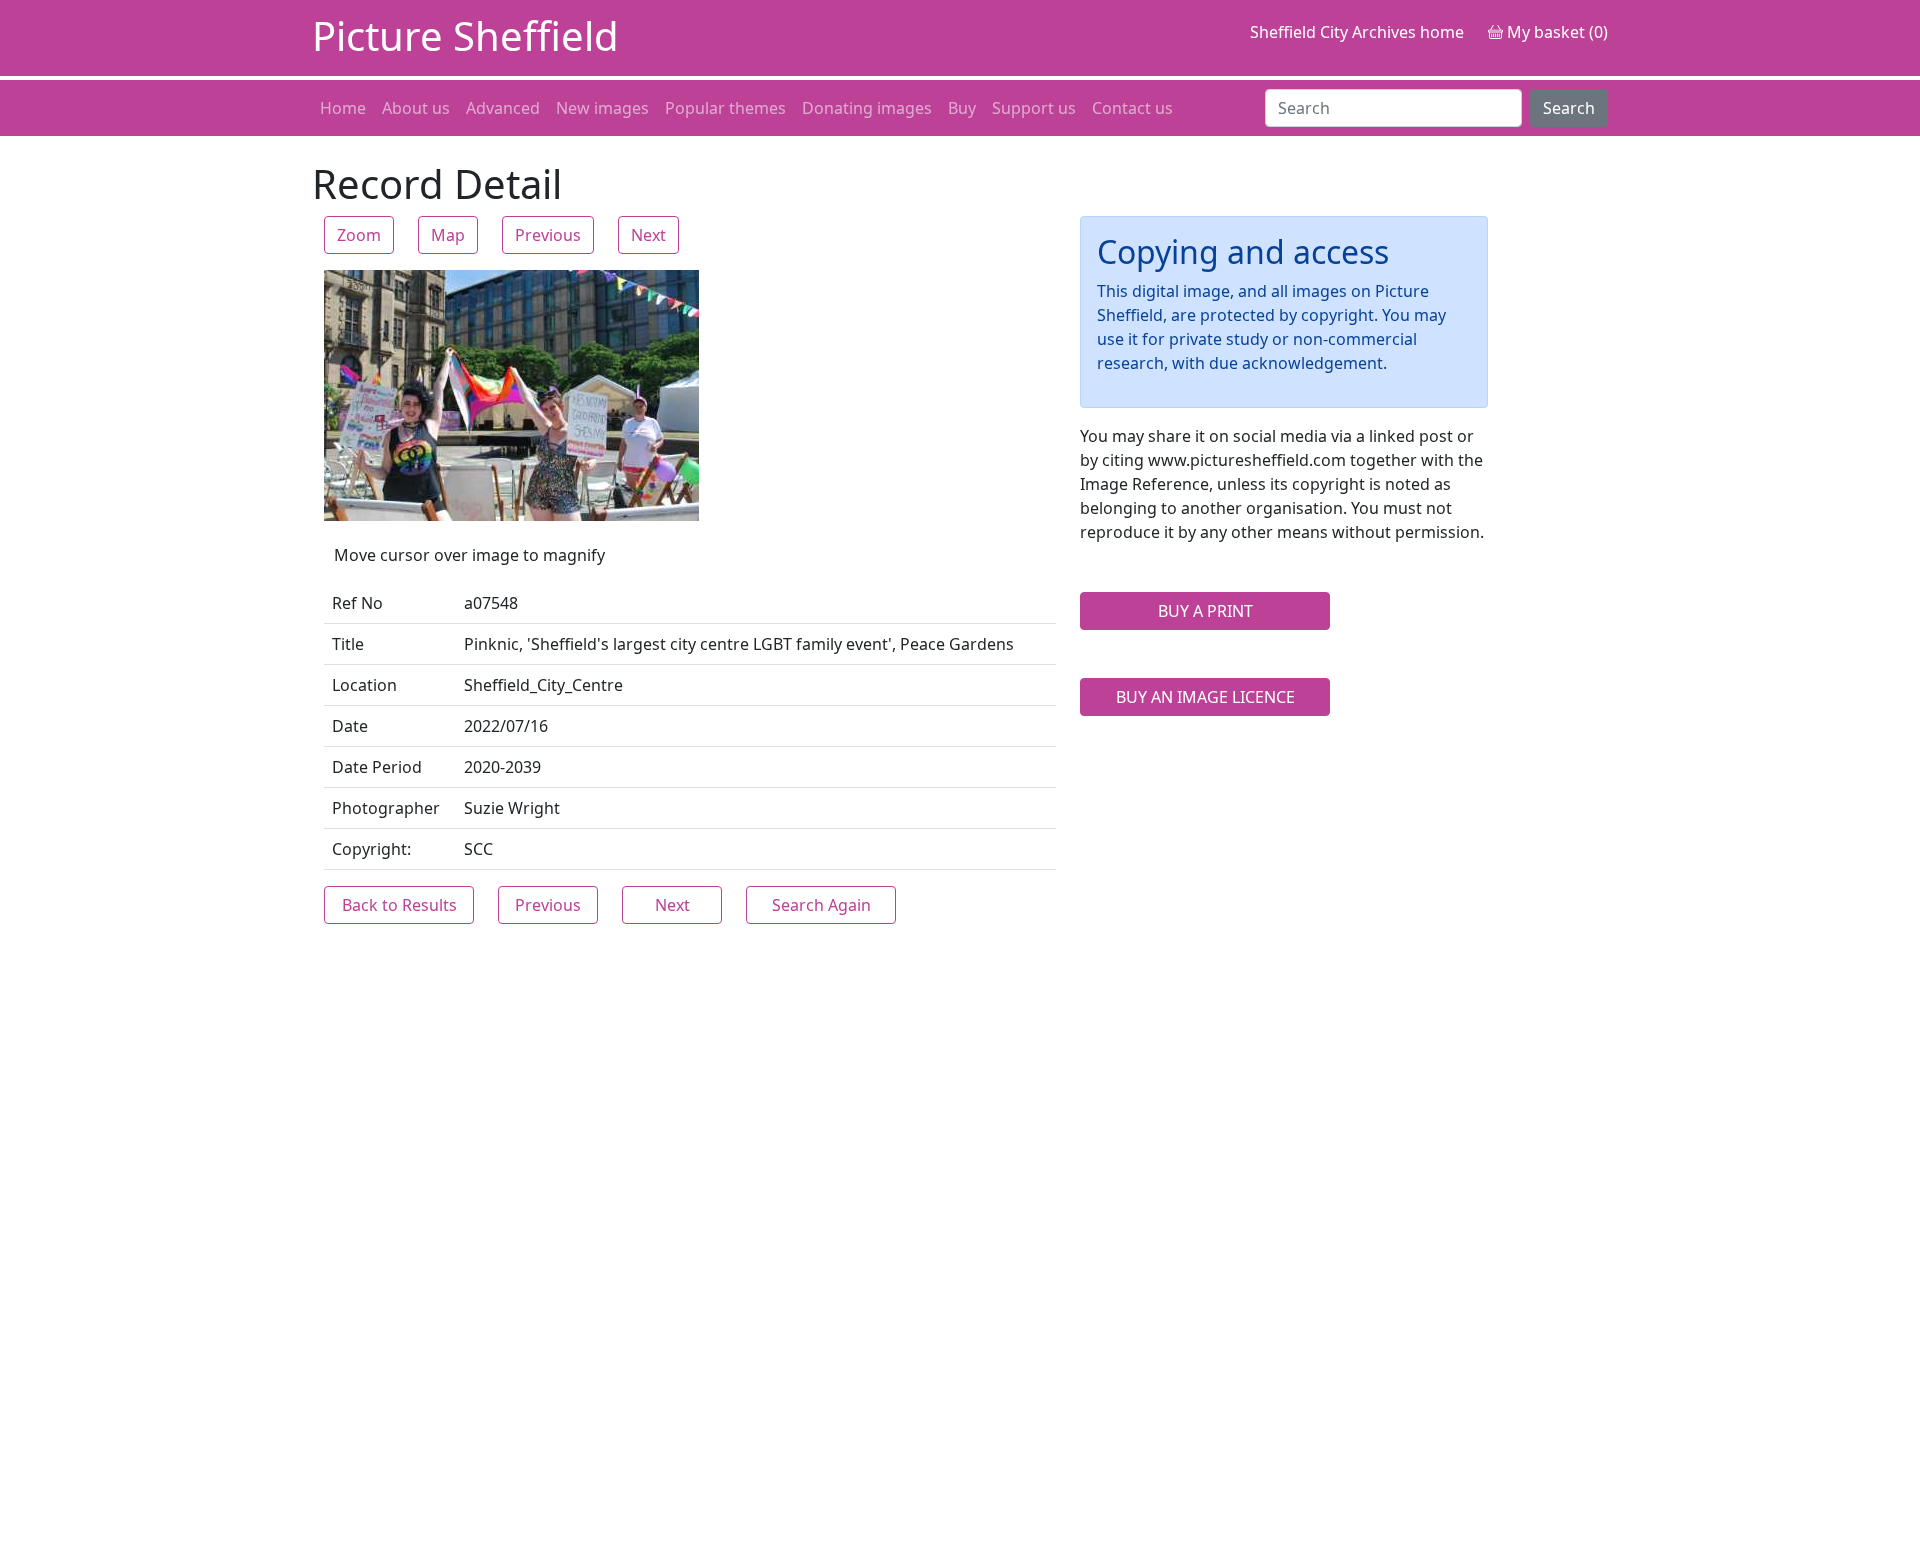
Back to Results (399, 905)
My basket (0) (1555, 32)
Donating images (867, 108)
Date (350, 726)
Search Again (821, 905)
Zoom (359, 235)
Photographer (386, 808)
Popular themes (725, 108)
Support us (1034, 108)
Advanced (503, 108)
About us (416, 108)
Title (348, 644)
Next (648, 235)
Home (343, 108)
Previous (548, 235)
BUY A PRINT (1205, 611)
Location (364, 685)
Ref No (357, 603)
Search (1569, 108)
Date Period (377, 767)
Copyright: (371, 849)
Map (448, 235)
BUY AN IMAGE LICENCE (1205, 697)
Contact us (1132, 108)
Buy (962, 108)
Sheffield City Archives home (1357, 32)
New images (602, 108)
